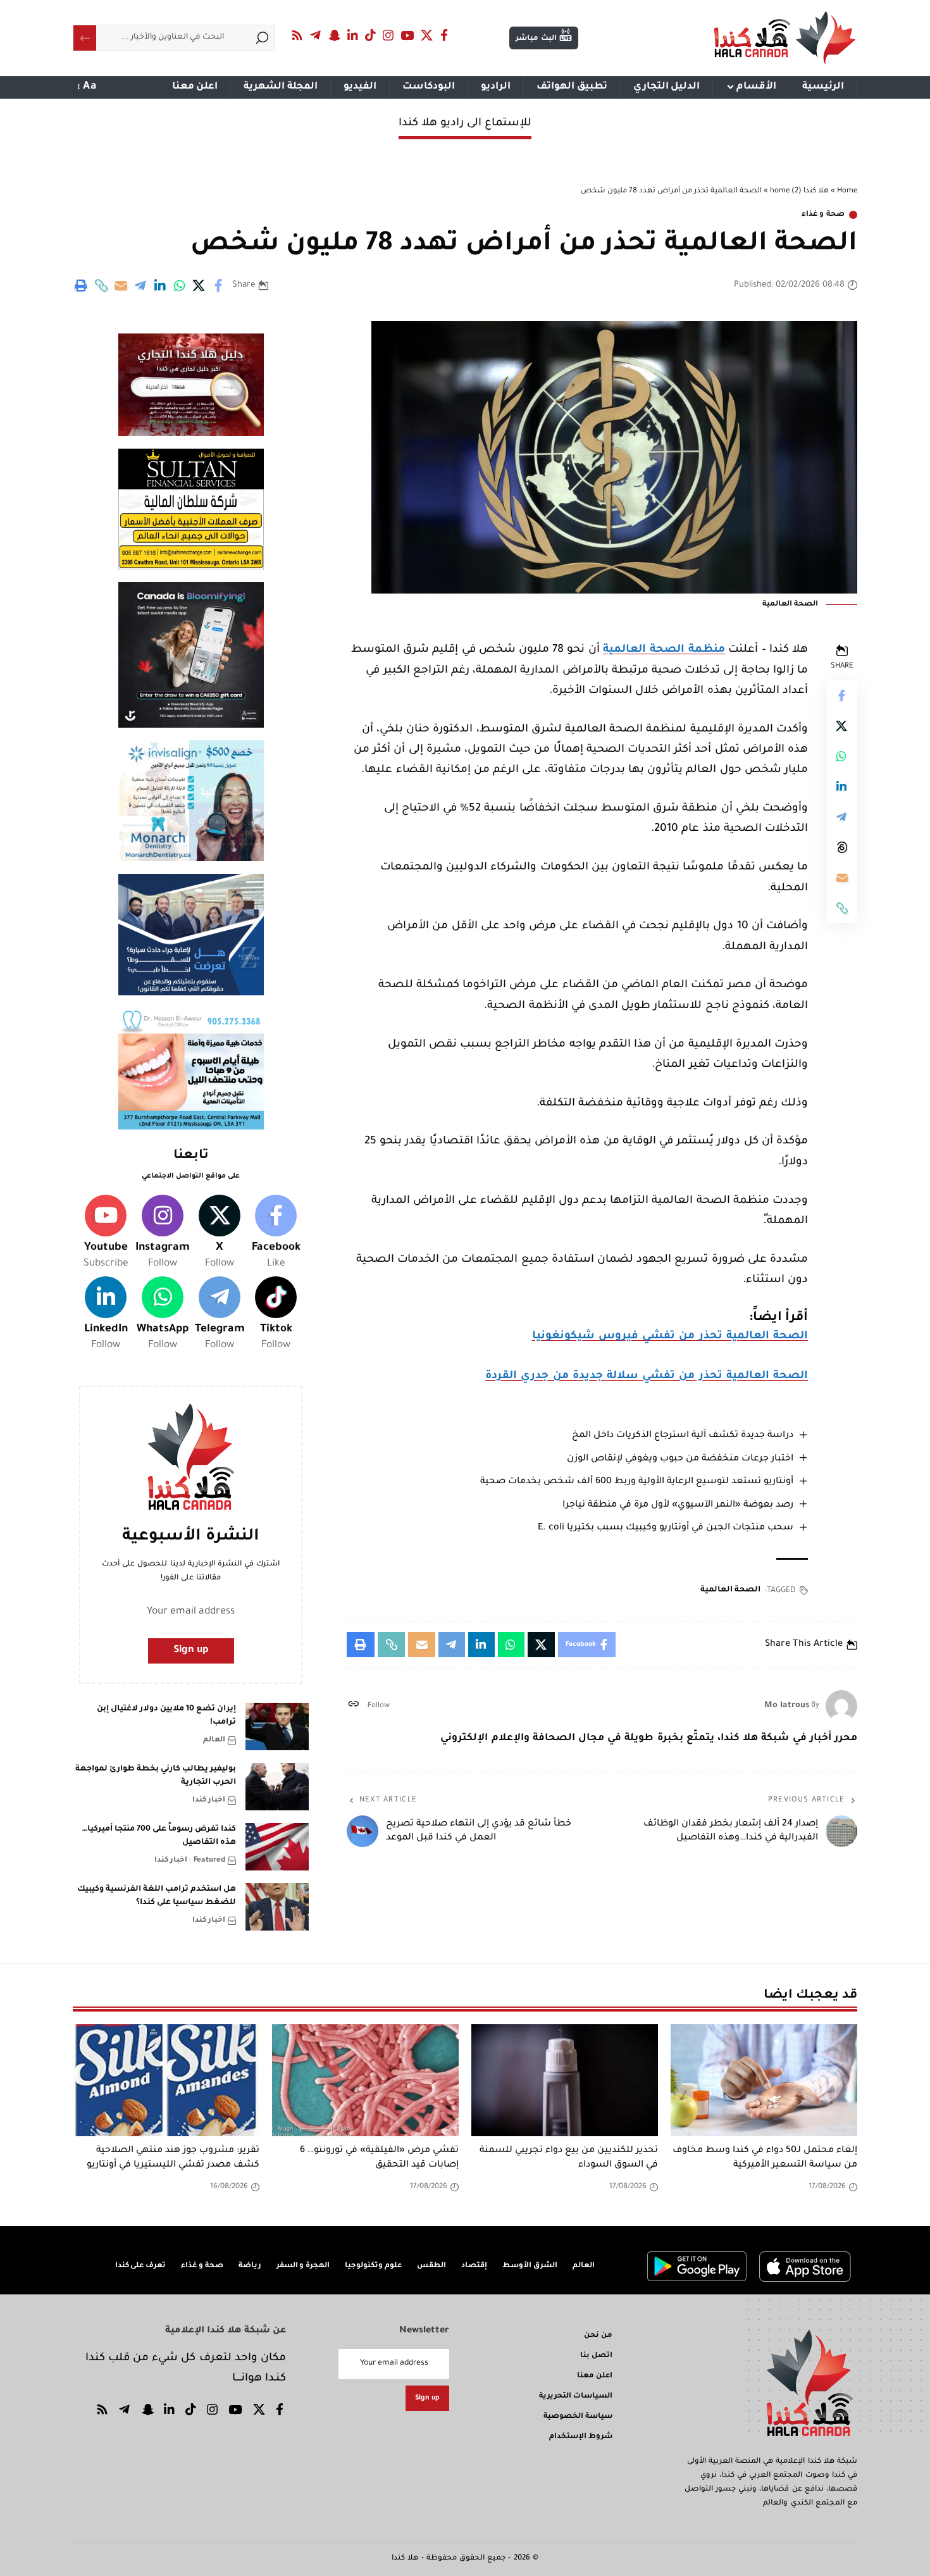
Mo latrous (787, 1706)
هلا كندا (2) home (799, 191)
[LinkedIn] (353, 35)
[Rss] (297, 35)
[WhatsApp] (163, 1315)
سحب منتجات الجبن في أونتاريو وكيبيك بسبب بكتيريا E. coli (666, 1528)
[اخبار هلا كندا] (785, 38)
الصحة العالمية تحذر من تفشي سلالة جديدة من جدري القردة (647, 1377)
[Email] (121, 285)
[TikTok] (371, 35)
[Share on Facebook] (219, 285)
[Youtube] (106, 1233)
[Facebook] (444, 35)
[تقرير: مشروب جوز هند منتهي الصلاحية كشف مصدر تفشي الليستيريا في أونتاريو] (166, 2080)
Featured (209, 1861)
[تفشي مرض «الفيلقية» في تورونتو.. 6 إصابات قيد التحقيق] (365, 2080)
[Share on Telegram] (140, 285)
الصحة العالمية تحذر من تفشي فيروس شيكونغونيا (670, 1337)
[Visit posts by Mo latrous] (841, 1706)
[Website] (353, 1706)
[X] (427, 35)
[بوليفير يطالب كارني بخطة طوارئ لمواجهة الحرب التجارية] (277, 1787)
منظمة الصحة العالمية (664, 650)
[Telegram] (316, 35)
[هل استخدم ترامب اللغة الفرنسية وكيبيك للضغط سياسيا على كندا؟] (277, 1907)
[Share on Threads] (842, 847)
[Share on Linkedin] (160, 285)
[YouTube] (407, 35)
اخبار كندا (209, 1801)
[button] (101, 285)
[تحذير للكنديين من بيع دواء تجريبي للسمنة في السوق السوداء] (565, 2080)
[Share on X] (199, 285)
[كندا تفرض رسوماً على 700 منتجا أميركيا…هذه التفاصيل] (277, 1847)
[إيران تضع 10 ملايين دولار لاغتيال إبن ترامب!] (277, 1727)
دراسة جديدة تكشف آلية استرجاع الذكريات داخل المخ (683, 1436)
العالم (214, 1740)
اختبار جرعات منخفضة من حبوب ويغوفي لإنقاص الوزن (680, 1459)
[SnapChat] (334, 35)
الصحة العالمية (730, 1590)
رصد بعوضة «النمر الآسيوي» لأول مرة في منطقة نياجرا (678, 1505)
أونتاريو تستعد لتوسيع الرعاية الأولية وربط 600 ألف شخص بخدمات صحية (637, 1482)
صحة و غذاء (823, 215)
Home (847, 191)
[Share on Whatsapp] (180, 285)
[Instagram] (388, 35)
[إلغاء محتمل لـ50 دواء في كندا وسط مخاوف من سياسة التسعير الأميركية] (764, 2080)
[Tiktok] (276, 1315)
